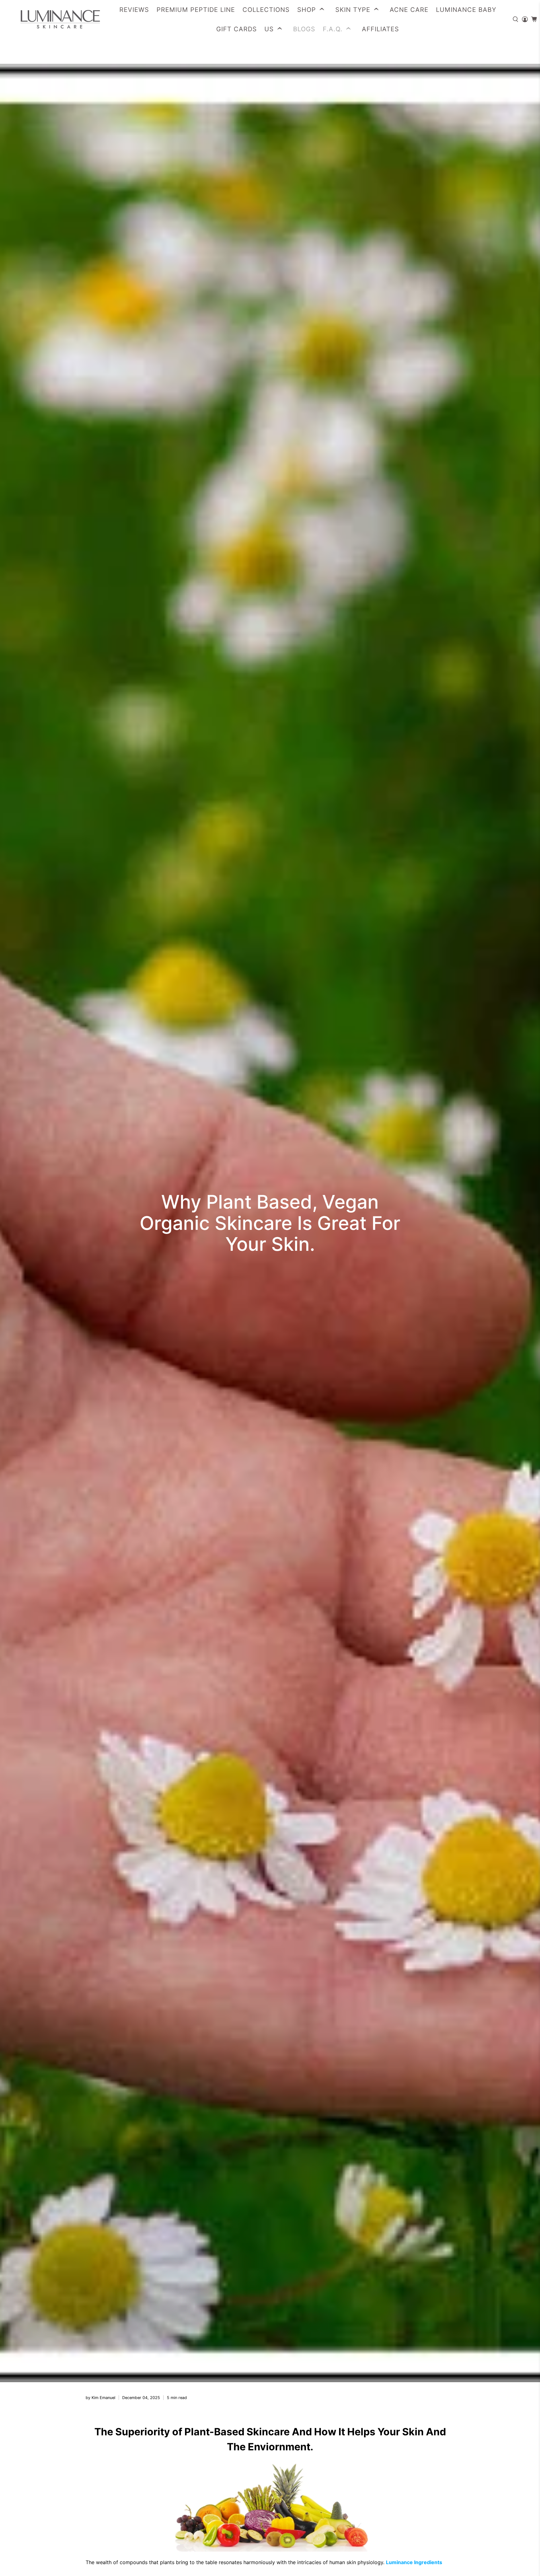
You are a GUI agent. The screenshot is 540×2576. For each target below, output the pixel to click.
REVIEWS (134, 10)
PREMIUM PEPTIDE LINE (196, 10)
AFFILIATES (380, 29)
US (269, 29)
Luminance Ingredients (414, 2562)
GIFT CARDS (237, 29)
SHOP (307, 10)
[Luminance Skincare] (54, 19)
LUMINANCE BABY (466, 10)
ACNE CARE (409, 10)
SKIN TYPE (353, 10)
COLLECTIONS (266, 10)
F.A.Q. (333, 29)
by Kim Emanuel (100, 2398)
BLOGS (304, 29)
